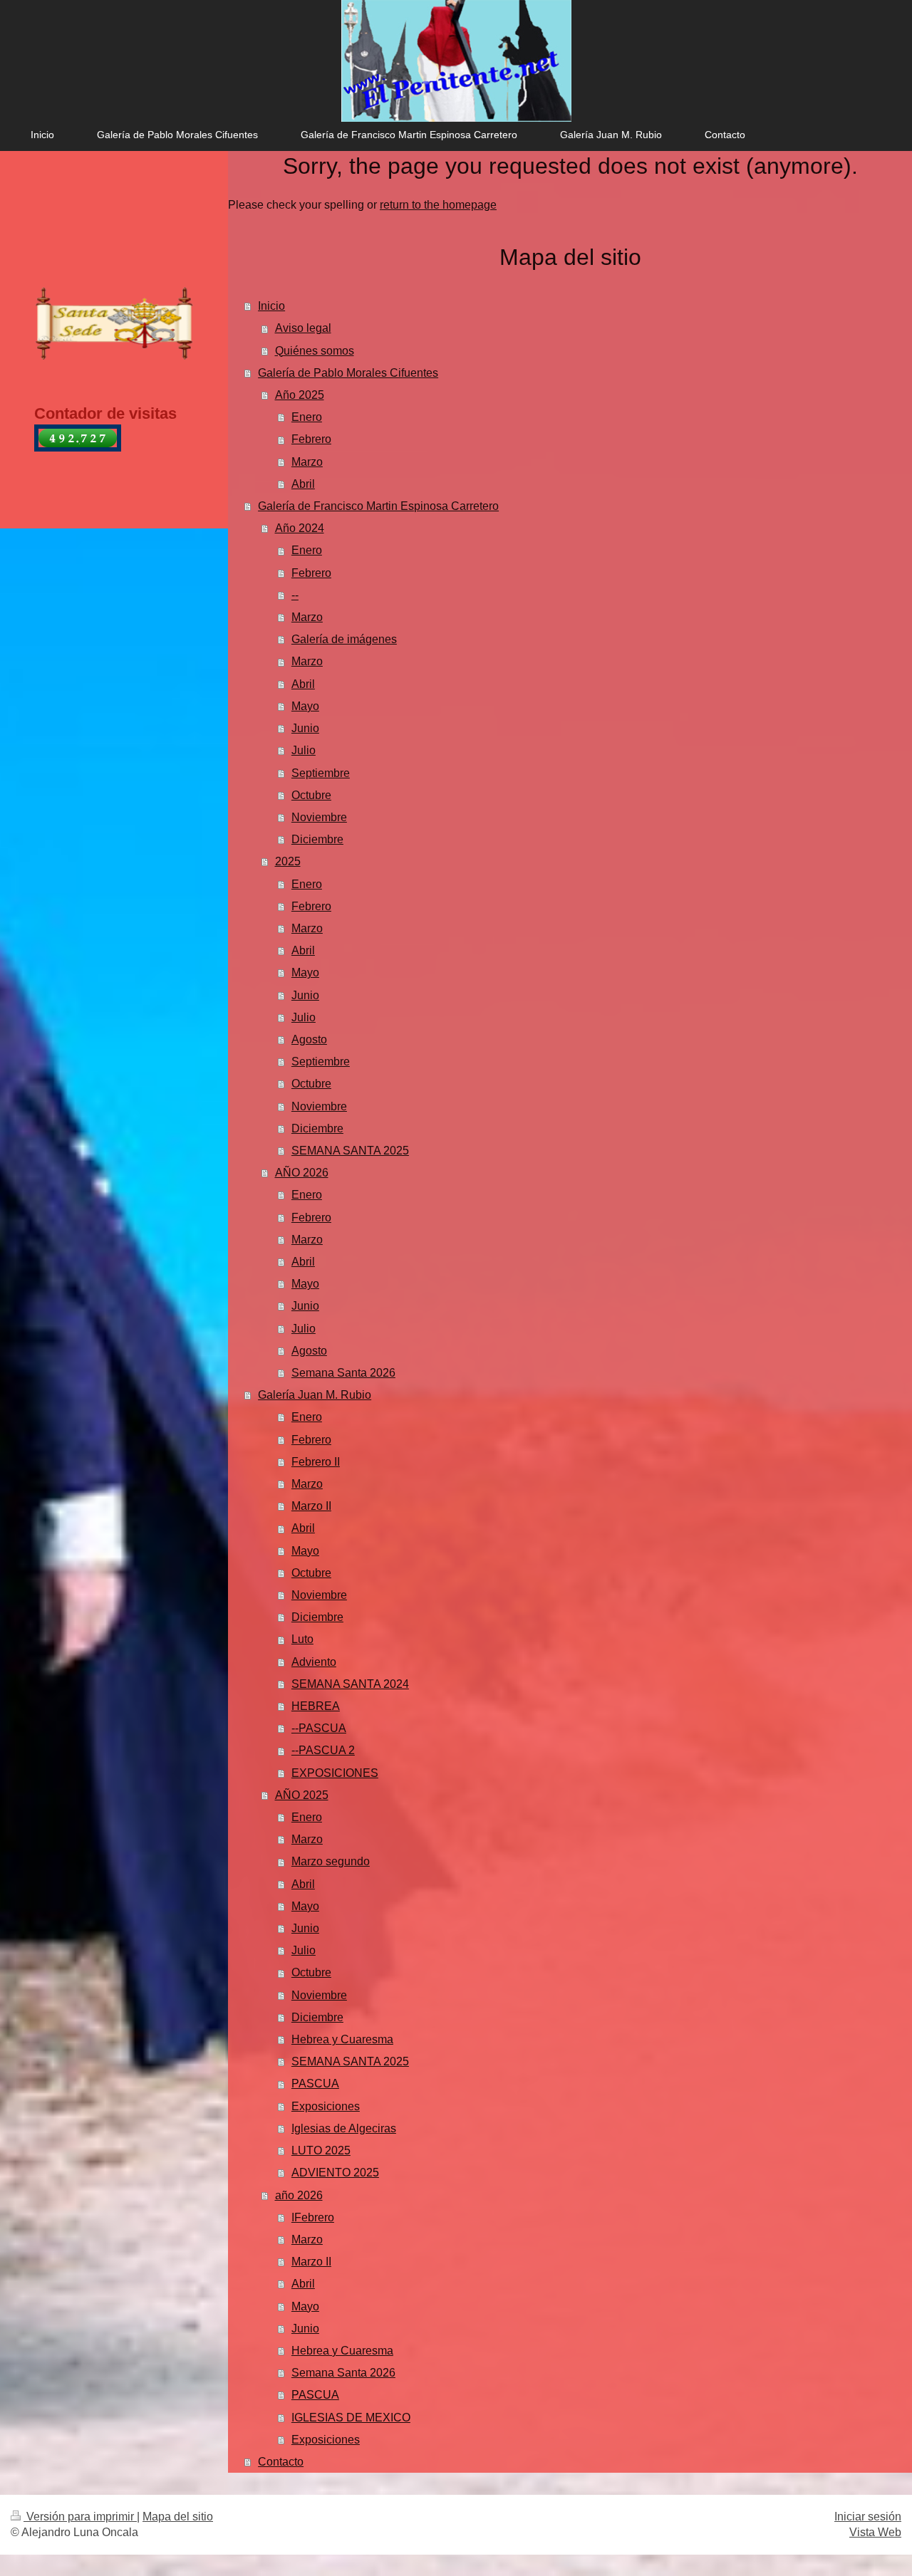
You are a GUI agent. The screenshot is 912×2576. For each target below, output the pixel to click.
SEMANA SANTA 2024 (350, 1684)
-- (295, 595)
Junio (305, 728)
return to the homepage (438, 205)
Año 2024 (300, 528)
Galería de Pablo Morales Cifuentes (348, 373)
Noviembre (319, 817)
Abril (303, 484)
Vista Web (875, 2532)
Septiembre (321, 773)
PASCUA (315, 2084)
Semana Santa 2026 (343, 1373)
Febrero (311, 439)
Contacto (281, 2462)
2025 (288, 861)
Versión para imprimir (80, 2517)
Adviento (314, 1662)
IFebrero (313, 2217)
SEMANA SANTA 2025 (350, 1151)
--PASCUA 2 (323, 1750)
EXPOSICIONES (335, 1773)
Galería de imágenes (344, 639)
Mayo (305, 706)
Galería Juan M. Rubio (315, 1395)
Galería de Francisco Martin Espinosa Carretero (378, 506)
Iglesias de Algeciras (344, 2128)
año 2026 (299, 2195)
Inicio (271, 306)
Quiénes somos (315, 351)
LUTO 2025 (321, 2150)
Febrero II (316, 1462)
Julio (304, 750)
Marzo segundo (331, 1861)
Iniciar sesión (868, 2517)
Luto (302, 1639)
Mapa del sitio (178, 2517)
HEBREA (316, 1706)
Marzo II (311, 1506)
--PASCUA (319, 1728)
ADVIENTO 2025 (335, 2173)
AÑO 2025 (302, 1795)
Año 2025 (300, 395)
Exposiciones (326, 2106)
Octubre (311, 795)
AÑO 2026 (302, 1173)
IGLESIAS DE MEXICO (351, 2418)
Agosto (309, 1039)
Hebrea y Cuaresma (342, 2039)
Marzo (307, 462)
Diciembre (317, 839)
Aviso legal (303, 328)
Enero (307, 417)
